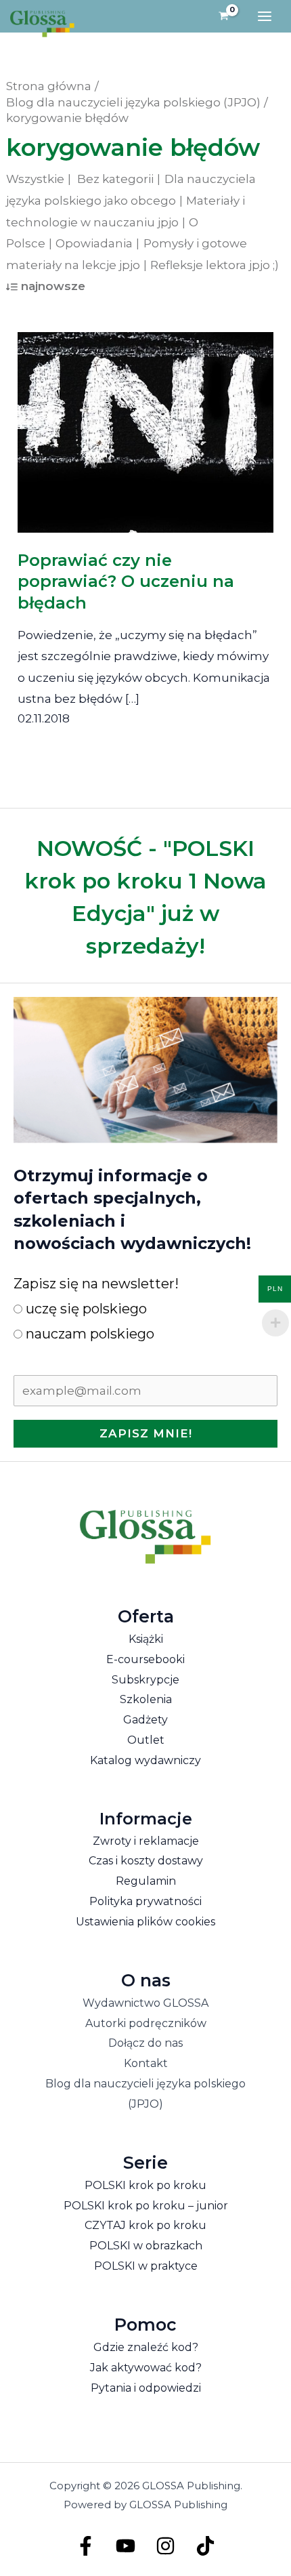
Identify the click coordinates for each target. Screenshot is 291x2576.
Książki (146, 1639)
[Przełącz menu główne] (265, 16)
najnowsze (53, 286)
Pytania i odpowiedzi (146, 2388)
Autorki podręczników (146, 2023)
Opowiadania (94, 243)
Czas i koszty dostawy (146, 1861)
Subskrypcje (145, 1680)
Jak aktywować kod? (146, 2368)
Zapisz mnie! (146, 1433)
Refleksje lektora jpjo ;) (215, 265)
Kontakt (146, 2063)
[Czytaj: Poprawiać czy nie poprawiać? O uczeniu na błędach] (146, 423)
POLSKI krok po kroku (145, 2185)
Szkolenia (146, 1699)
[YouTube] (126, 2546)
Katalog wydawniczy (145, 1760)
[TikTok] (205, 2546)
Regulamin (146, 1881)
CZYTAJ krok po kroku (145, 2225)
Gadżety (145, 1720)
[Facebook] (86, 2546)
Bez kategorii (115, 179)
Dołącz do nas (145, 2043)
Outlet (146, 1740)
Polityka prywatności (145, 1901)
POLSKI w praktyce (146, 2266)
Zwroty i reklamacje (146, 1841)
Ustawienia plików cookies (145, 1922)
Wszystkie (35, 179)
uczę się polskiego (85, 1309)
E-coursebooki (145, 1659)
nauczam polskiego (88, 1334)
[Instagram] (165, 2546)
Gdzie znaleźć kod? (146, 2347)
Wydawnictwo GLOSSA (145, 2003)
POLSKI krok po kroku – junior (146, 2206)
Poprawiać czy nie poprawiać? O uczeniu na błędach (126, 581)
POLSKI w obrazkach (146, 2246)
